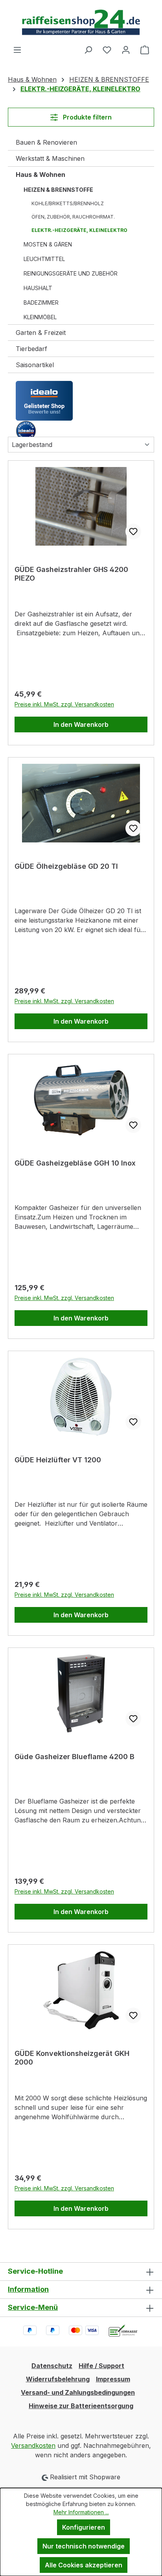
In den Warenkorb (81, 724)
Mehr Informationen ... (81, 2512)
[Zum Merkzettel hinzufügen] (133, 531)
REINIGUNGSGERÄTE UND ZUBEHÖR (71, 273)
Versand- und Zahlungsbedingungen (78, 2392)
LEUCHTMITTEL (44, 259)
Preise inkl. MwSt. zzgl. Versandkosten (64, 704)
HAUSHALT (38, 288)
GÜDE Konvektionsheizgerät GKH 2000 (72, 2058)
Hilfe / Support (101, 2366)
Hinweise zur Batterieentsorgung (81, 2406)
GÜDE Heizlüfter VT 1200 (58, 1460)
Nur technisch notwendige (84, 2546)
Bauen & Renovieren (46, 142)
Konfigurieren (84, 2527)
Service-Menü (33, 2307)
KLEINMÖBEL (40, 317)
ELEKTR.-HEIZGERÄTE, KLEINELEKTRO (79, 230)
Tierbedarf (31, 349)
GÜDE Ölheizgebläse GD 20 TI (66, 866)
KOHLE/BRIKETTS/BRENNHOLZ (68, 203)
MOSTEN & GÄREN (48, 244)
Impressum (113, 2379)
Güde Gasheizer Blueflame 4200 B (75, 1757)
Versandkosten (33, 2445)
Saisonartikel (35, 365)
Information (28, 2289)
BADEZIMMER (41, 302)
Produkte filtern (87, 117)
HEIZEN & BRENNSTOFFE (58, 190)
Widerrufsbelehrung (58, 2379)
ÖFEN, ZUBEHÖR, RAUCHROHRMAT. (73, 217)
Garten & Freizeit (41, 333)
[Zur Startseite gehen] (81, 22)
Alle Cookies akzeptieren (84, 2565)
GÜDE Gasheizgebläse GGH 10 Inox (75, 1163)
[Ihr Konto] (126, 50)
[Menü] (17, 50)
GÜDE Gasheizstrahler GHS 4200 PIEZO (71, 574)
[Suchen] (88, 50)
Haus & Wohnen (40, 175)
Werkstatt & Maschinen (50, 158)
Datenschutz (52, 2366)
